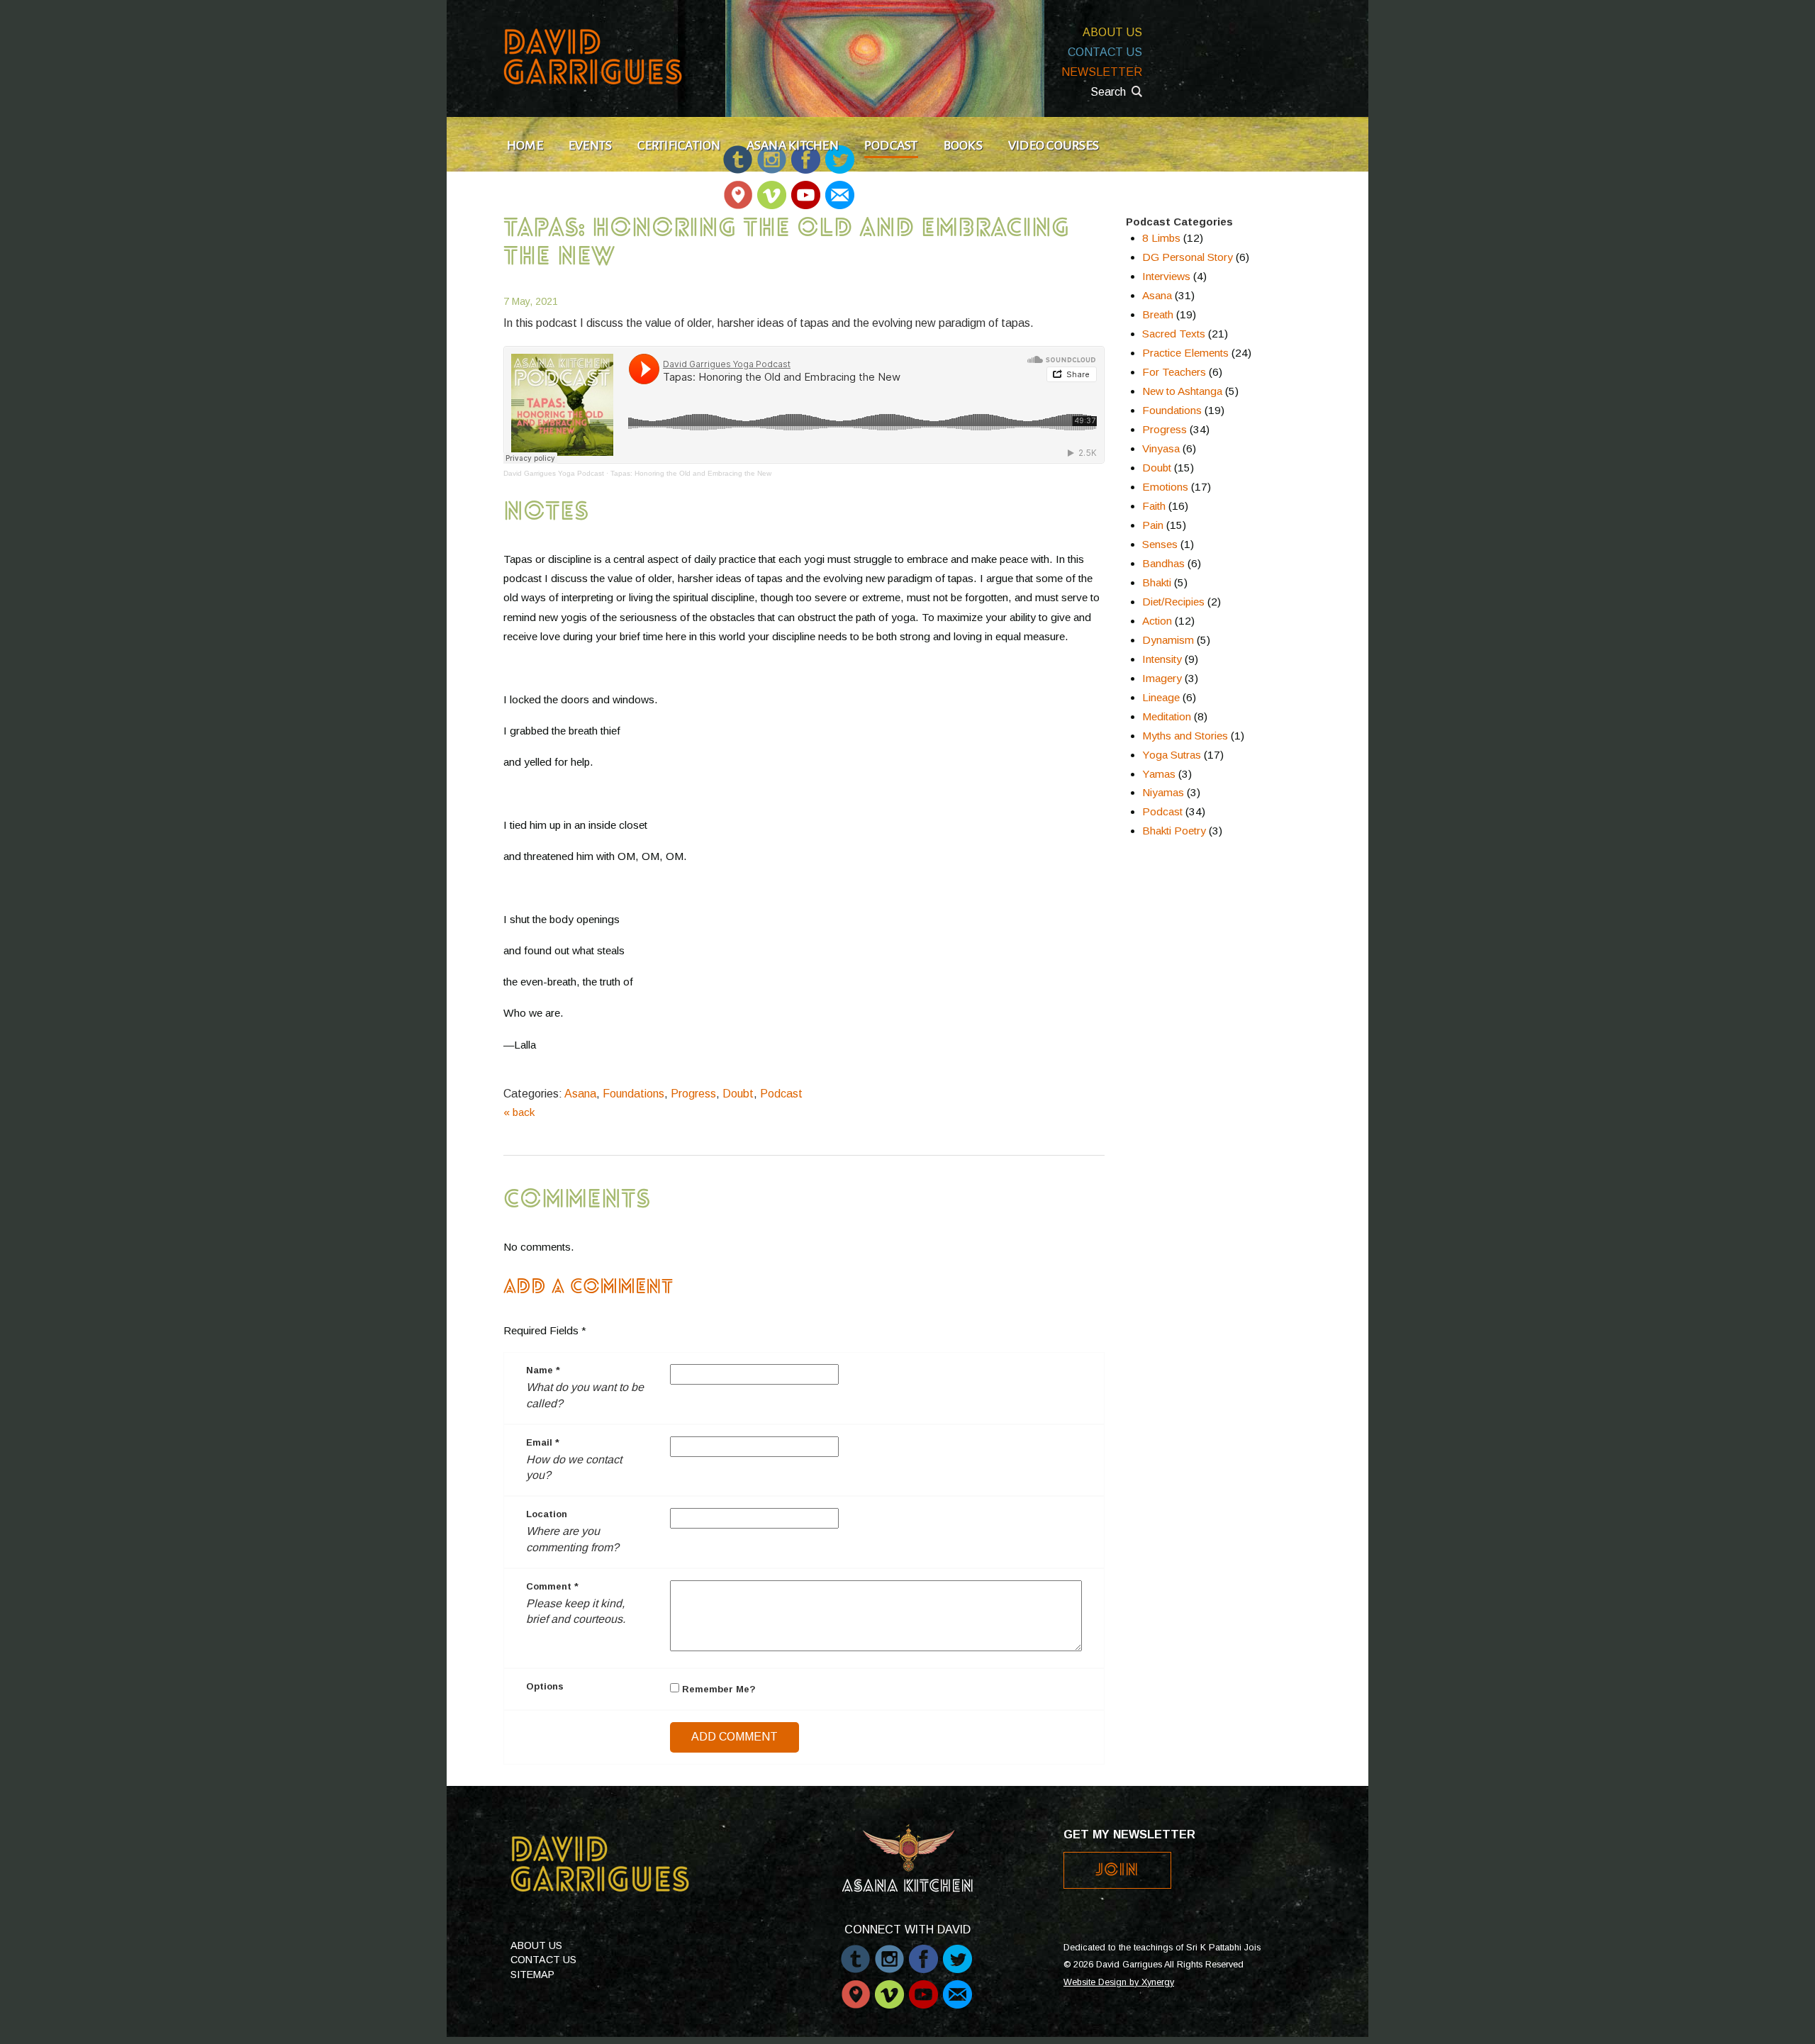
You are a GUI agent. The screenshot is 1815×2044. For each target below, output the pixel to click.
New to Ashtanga (1182, 391)
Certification (679, 145)
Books (963, 145)
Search (1108, 92)
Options (545, 1686)
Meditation (1167, 716)
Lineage (1161, 697)
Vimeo (772, 188)
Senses (1160, 544)
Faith (1154, 506)
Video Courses (1054, 145)
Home (525, 145)
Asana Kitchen (793, 145)
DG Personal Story (1188, 257)
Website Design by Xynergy (1119, 1982)
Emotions (1165, 487)
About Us (1112, 32)
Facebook (923, 1952)
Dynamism (1168, 640)
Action (1157, 621)
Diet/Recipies (1173, 602)
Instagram (889, 1952)
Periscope (738, 188)
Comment (552, 1586)
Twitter (957, 1952)
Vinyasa (1161, 448)
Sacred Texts (1174, 334)
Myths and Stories (1185, 736)
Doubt (738, 1094)
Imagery (1162, 678)
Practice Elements (1185, 353)
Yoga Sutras (1172, 755)
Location (547, 1514)
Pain (1153, 525)
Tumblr (855, 1952)
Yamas (1159, 774)
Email (839, 188)
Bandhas (1163, 563)
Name (543, 1370)
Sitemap (532, 1975)
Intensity (1162, 659)
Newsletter (1102, 72)
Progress (693, 1094)
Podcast (891, 145)
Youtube (806, 188)
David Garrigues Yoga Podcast (554, 473)
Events (590, 145)
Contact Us (1105, 52)
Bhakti (1157, 582)
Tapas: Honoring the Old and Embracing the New (691, 473)
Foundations (633, 1094)
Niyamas (1163, 792)
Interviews (1166, 276)
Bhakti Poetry (1174, 831)
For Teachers (1174, 372)
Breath (1158, 314)
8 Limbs (1161, 238)
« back (519, 1112)
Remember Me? (717, 1689)
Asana (580, 1094)
